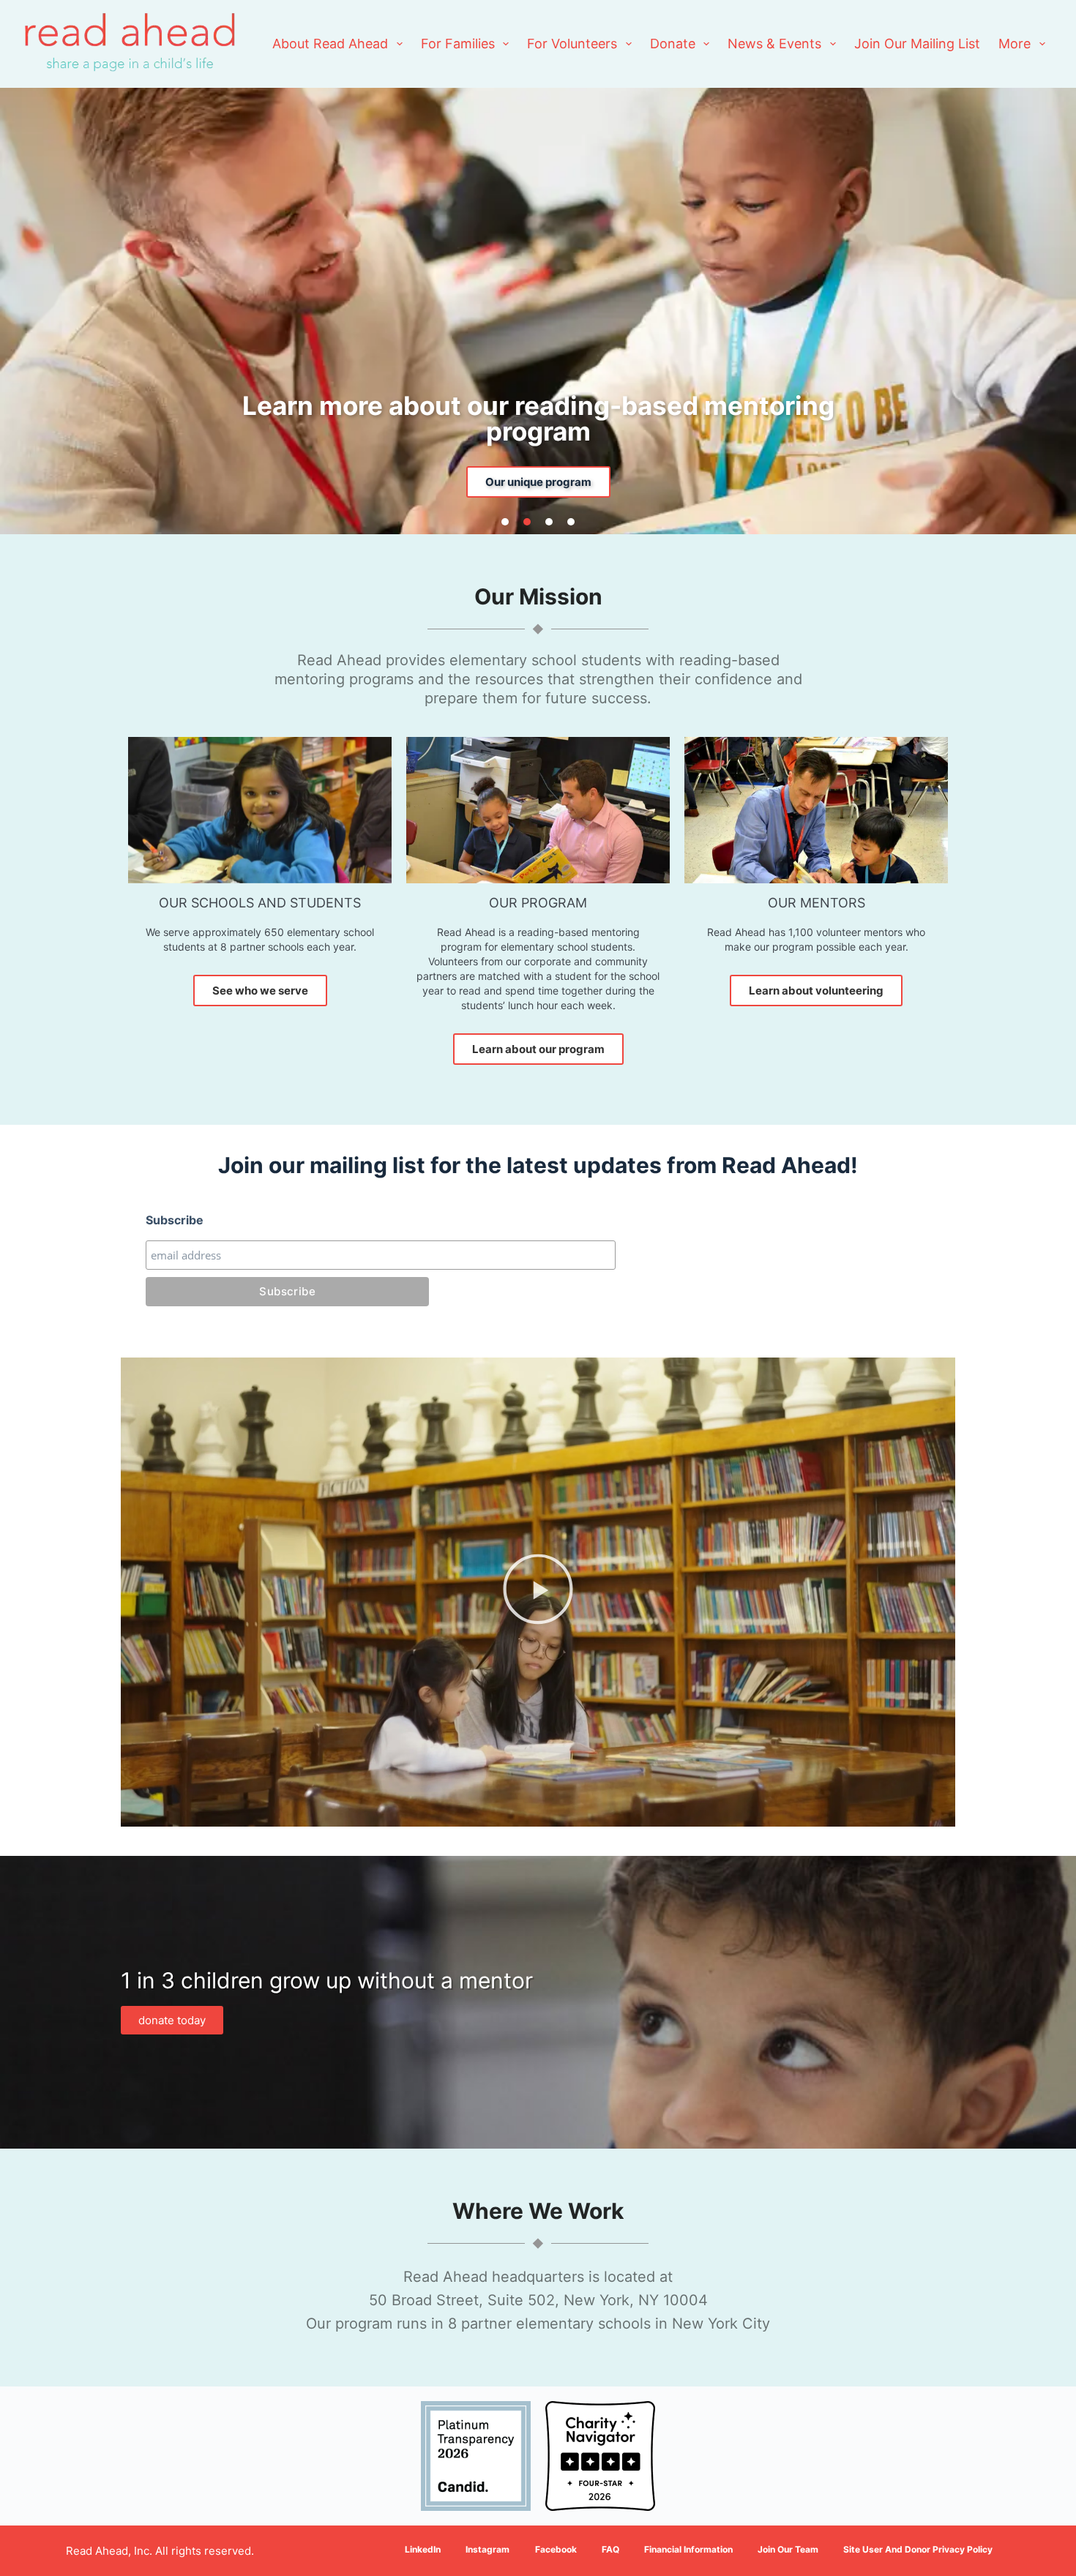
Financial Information (688, 2549)
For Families (458, 44)
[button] (505, 522)
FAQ (610, 2549)
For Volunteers (572, 44)
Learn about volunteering (816, 991)
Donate (673, 44)
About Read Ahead (330, 44)
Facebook (556, 2549)
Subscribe (175, 1220)
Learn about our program (538, 1049)
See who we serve (260, 991)
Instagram (487, 2549)
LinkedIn (423, 2549)
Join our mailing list (917, 44)
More (1015, 44)
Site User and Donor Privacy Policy (918, 2549)
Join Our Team (788, 2549)
